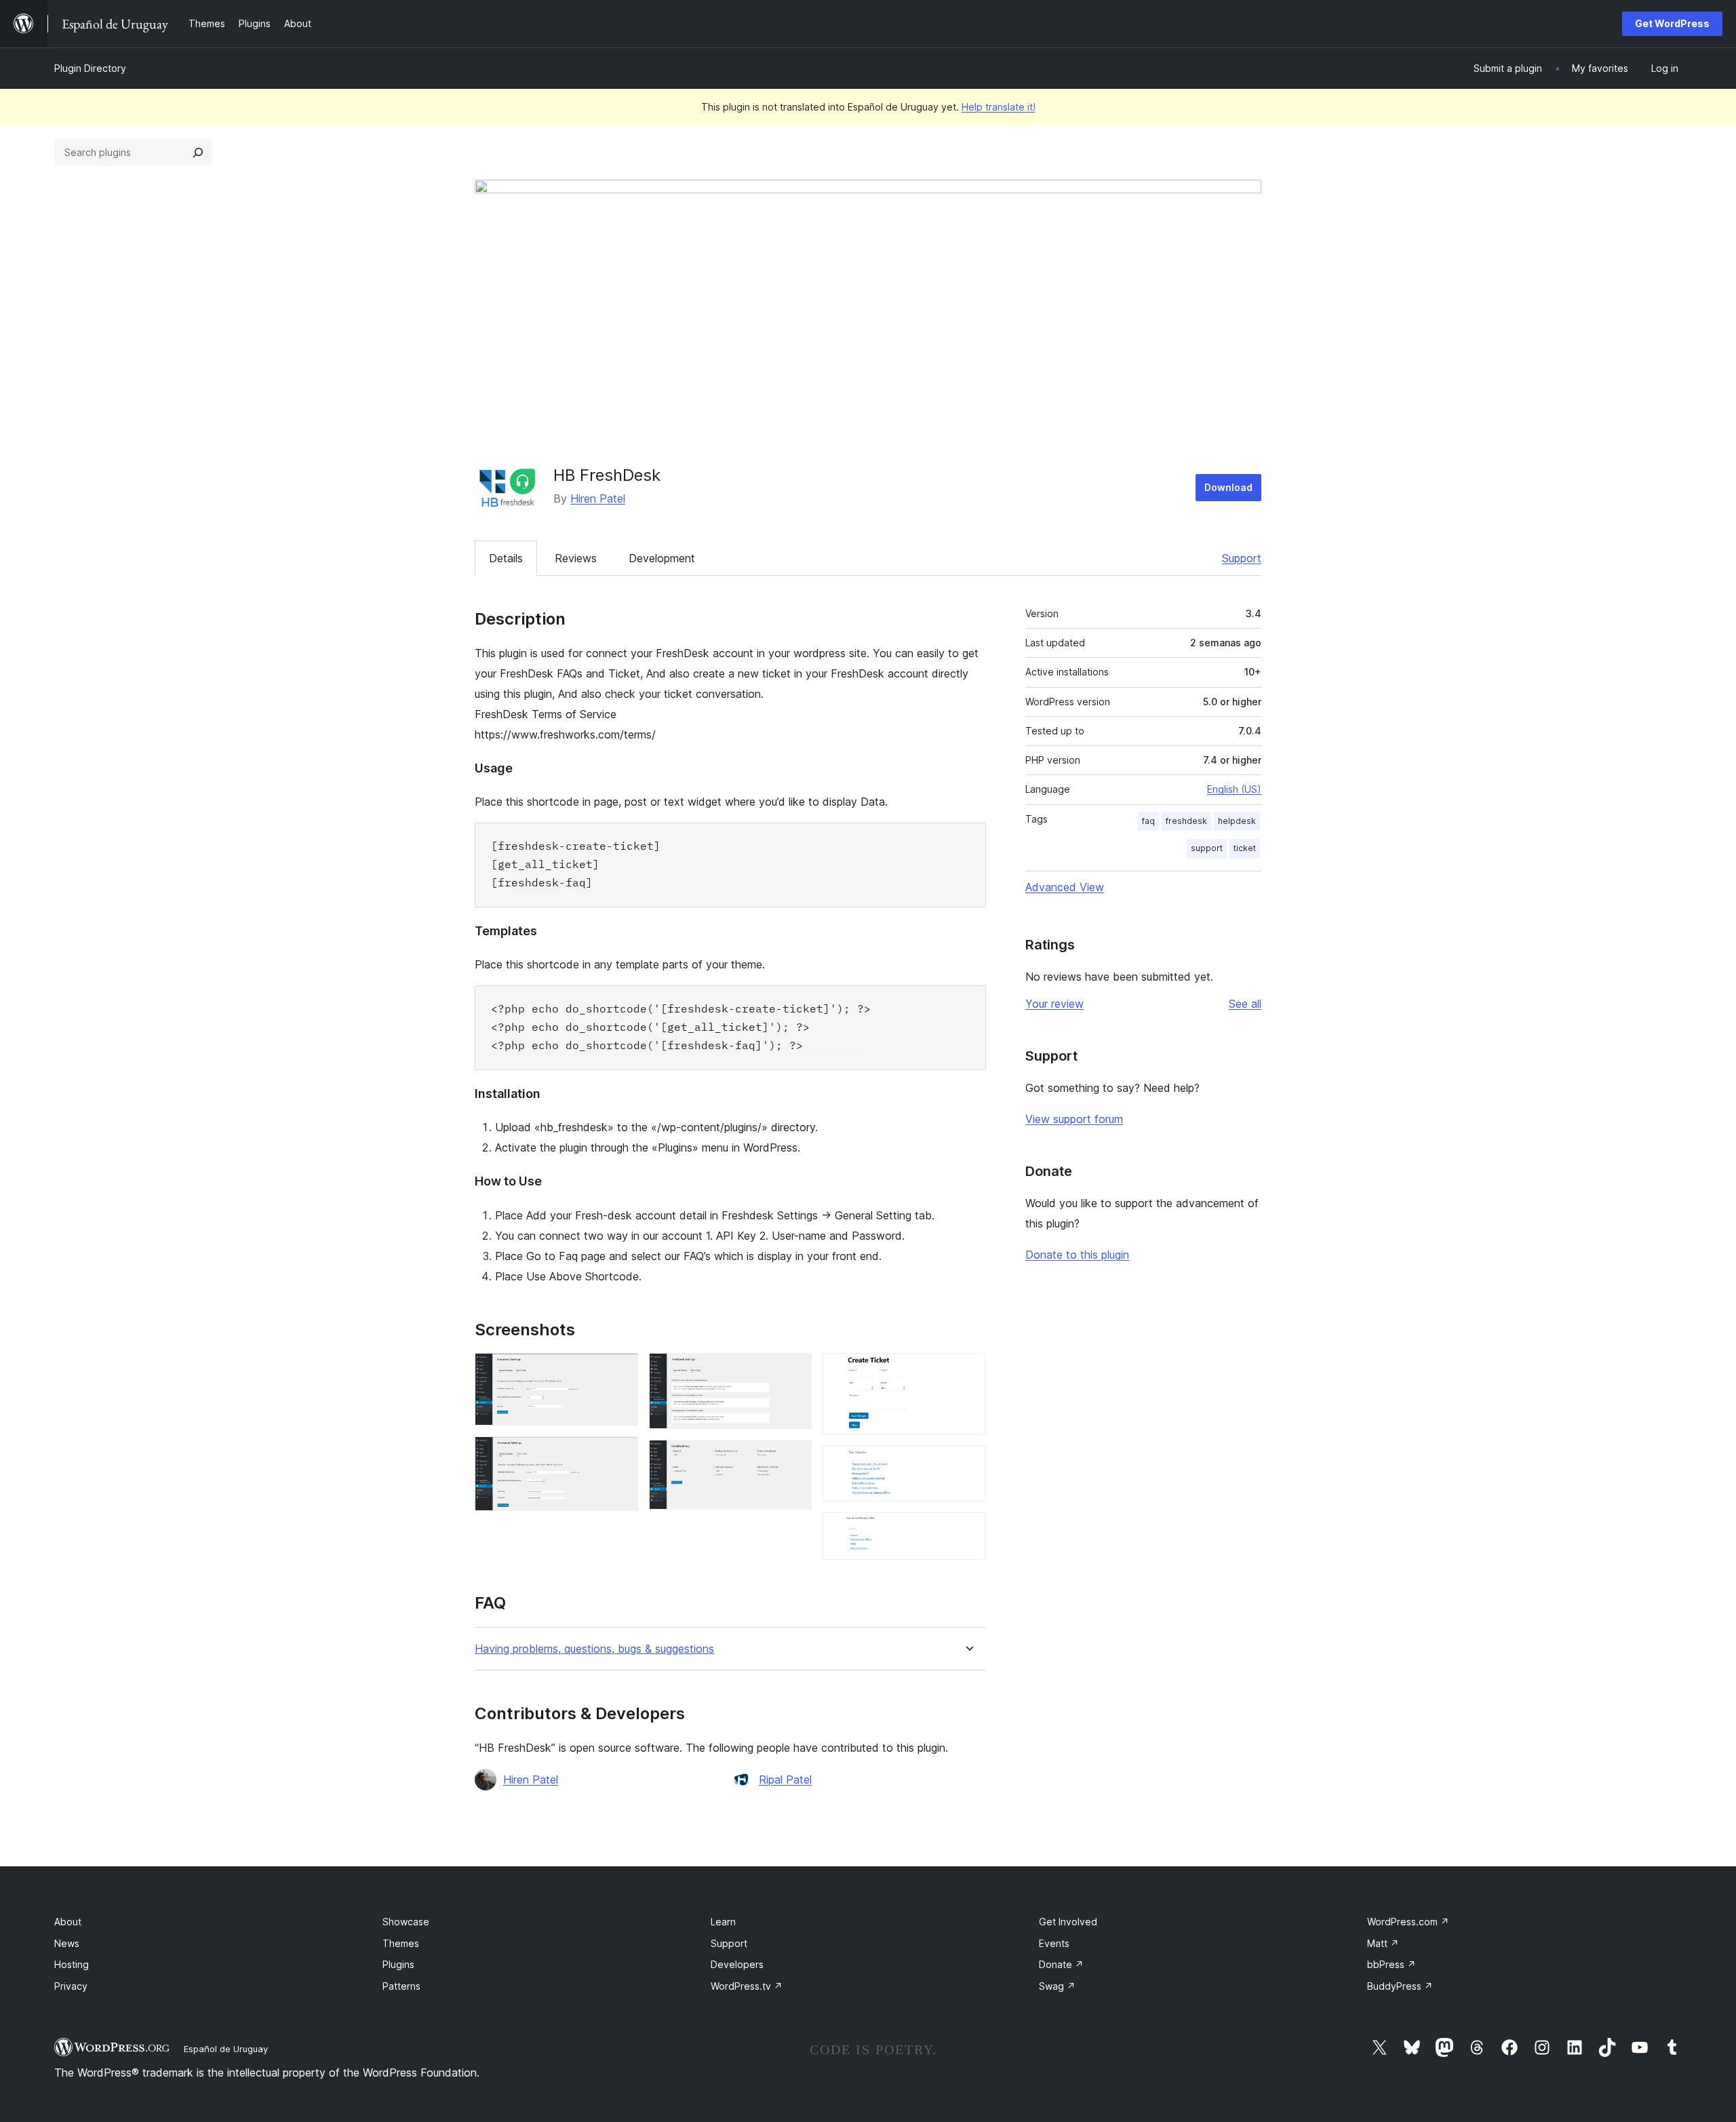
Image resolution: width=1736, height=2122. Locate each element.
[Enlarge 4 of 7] (793, 1458)
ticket (1245, 848)
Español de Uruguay (226, 2049)
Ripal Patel (785, 1780)
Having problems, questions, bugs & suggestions (594, 1649)
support (1207, 848)
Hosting (72, 1964)
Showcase (406, 1922)
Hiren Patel (598, 498)
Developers (737, 1964)
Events (1054, 1943)
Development (662, 558)
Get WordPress (1672, 23)
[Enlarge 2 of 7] (620, 1455)
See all (1245, 1004)
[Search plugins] (198, 153)
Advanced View (1065, 887)
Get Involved (1068, 1922)
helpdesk (1237, 821)
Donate (1061, 1964)
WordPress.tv (747, 1986)
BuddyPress (1400, 1986)
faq (1148, 821)
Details (506, 558)
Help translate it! (999, 107)
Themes (401, 1943)
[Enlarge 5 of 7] (968, 1371)
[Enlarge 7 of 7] (968, 1531)
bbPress (1392, 1964)
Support (1242, 558)
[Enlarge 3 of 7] (793, 1371)
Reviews (576, 558)
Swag (1057, 1986)
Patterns (401, 1986)
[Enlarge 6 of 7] (968, 1463)
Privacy (71, 1986)
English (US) (1234, 789)
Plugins (398, 1964)
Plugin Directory (90, 68)
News (67, 1943)
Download (1228, 487)
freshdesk (1186, 821)
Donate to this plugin (1077, 1255)
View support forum (1074, 1119)
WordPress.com (1408, 1922)
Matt (1383, 1943)
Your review (1054, 1004)
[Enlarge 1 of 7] (620, 1371)
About (68, 1922)
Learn (723, 1922)
